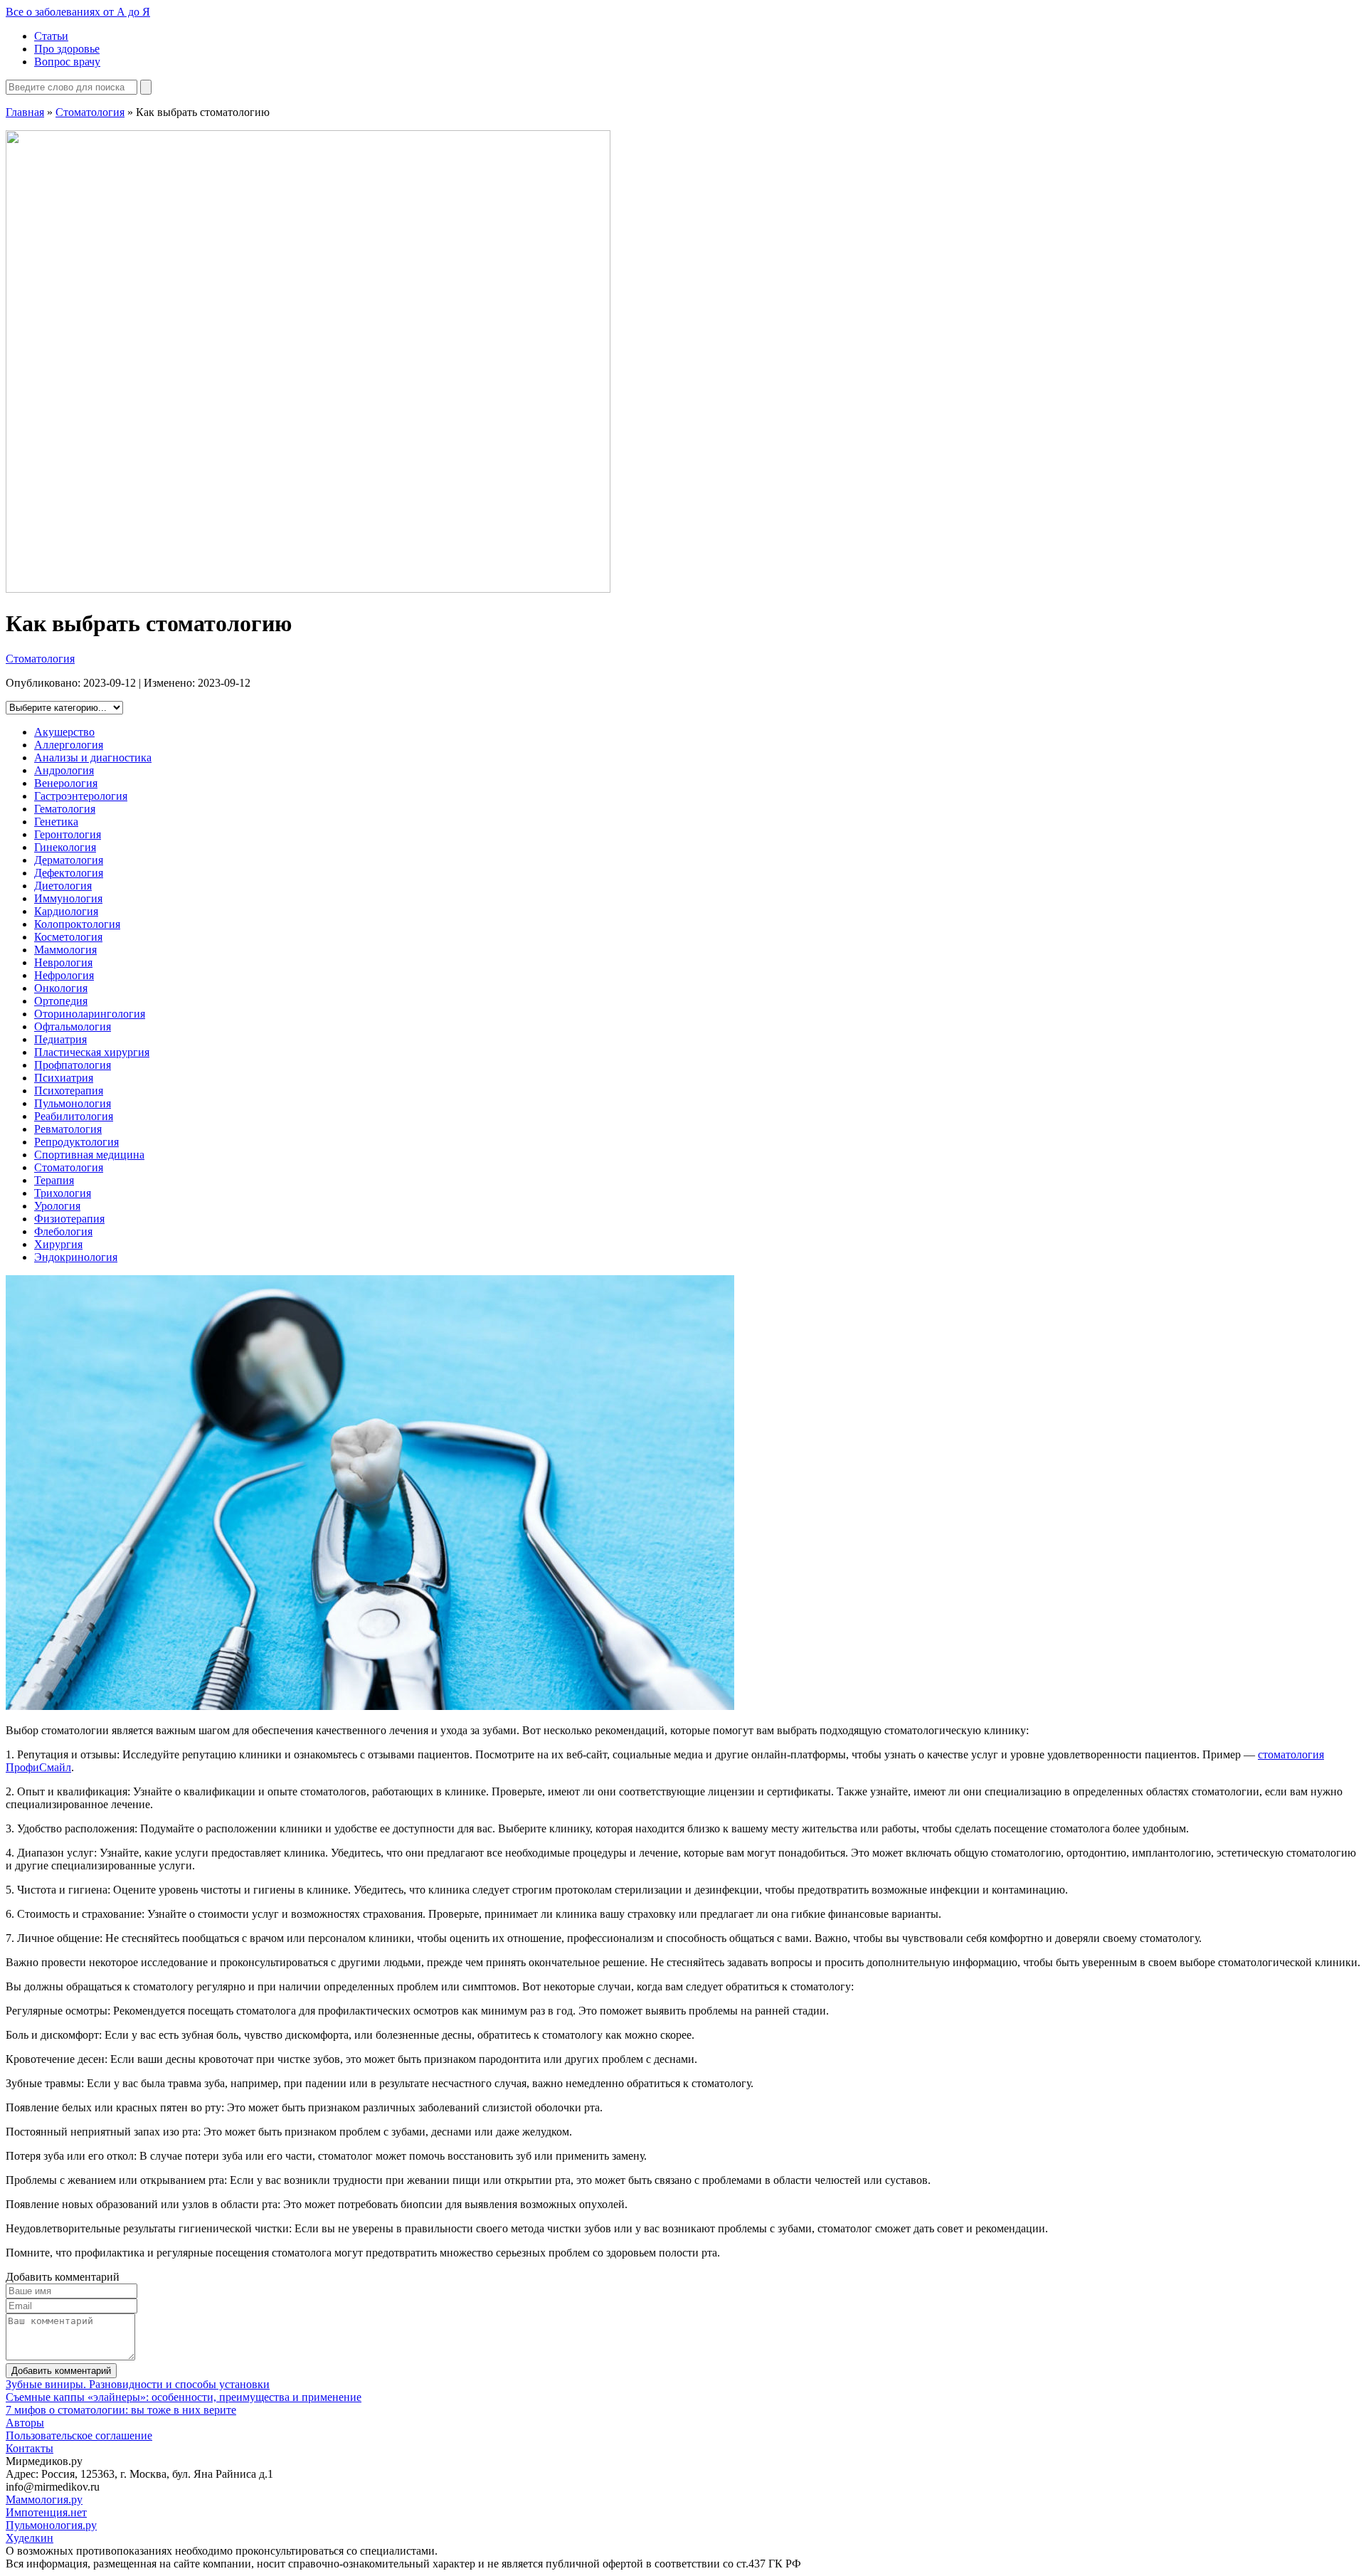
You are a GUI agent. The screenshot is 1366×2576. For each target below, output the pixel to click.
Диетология (63, 886)
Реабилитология (74, 1116)
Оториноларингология (90, 1014)
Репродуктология (76, 1142)
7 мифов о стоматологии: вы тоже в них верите (121, 2410)
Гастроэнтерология (81, 796)
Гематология (65, 809)
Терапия (54, 1180)
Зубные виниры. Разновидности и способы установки (138, 2384)
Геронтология (68, 834)
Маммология (65, 950)
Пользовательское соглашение (79, 2435)
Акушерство (64, 732)
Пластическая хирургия (92, 1052)
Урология (57, 1206)
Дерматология (69, 860)
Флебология (63, 1231)
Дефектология (69, 873)
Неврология (63, 962)
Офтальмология (73, 1026)
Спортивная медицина (89, 1155)
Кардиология (66, 911)
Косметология (68, 937)
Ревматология (68, 1129)
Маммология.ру (44, 2500)
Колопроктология (77, 924)
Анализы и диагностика (93, 758)
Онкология (61, 988)
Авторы (25, 2423)
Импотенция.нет (46, 2512)
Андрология (64, 770)
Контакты (30, 2448)
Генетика (56, 822)
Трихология (63, 1193)
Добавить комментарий (61, 2371)
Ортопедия (61, 1001)
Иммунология (68, 898)
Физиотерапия (69, 1219)
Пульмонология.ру (51, 2525)
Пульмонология (73, 1103)
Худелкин (30, 2538)
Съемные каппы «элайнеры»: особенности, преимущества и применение (184, 2397)
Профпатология (73, 1065)
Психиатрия (64, 1078)
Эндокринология (76, 1257)
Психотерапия (69, 1091)
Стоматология (90, 112)
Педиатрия (60, 1039)
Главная (25, 112)
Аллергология (69, 745)
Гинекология (65, 847)
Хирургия (58, 1244)
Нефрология (64, 975)
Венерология (66, 783)
